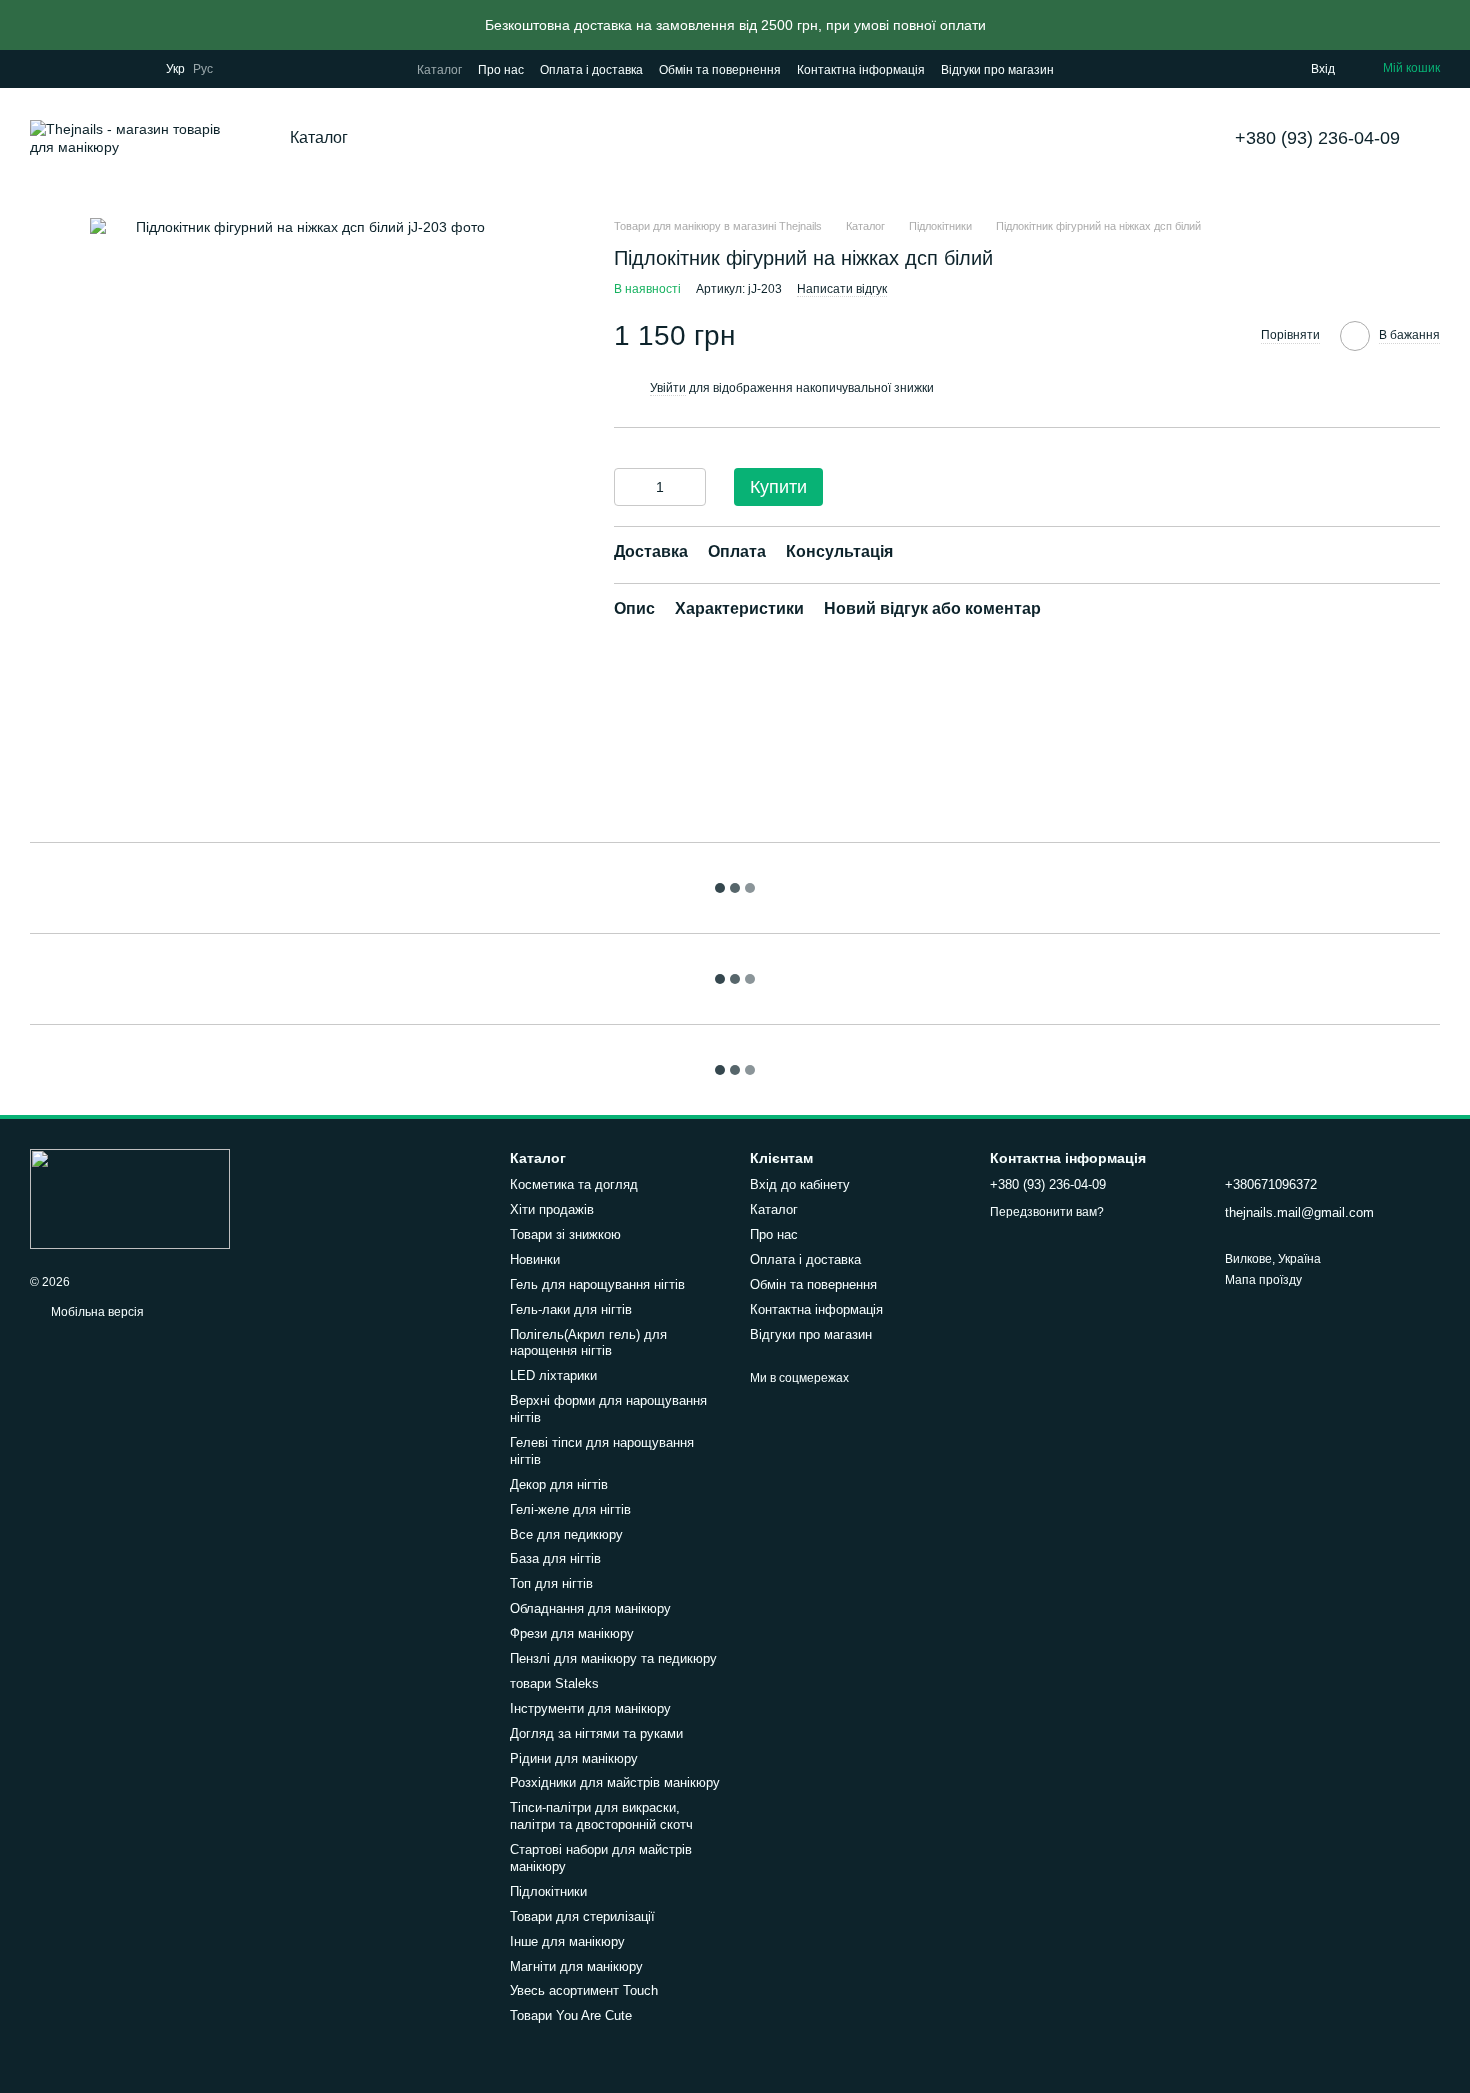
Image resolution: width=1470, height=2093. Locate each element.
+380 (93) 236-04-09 (1317, 138)
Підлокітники (548, 1891)
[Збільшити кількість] (691, 488)
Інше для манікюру (567, 1941)
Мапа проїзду (1263, 1280)
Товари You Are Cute (571, 2015)
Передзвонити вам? (1047, 1212)
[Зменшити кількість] (629, 488)
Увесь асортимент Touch (584, 1990)
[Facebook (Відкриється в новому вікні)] (86, 69)
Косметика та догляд (574, 1184)
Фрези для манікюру (572, 1633)
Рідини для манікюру (574, 1758)
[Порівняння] (1215, 69)
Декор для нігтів (559, 1484)
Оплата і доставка (591, 70)
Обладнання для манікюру (590, 1608)
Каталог (439, 70)
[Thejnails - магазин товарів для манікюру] (130, 1198)
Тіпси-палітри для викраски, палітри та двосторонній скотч (601, 1816)
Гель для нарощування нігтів (597, 1284)
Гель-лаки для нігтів (571, 1309)
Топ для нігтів (551, 1583)
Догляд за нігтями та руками (596, 1733)
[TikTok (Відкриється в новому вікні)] (62, 69)
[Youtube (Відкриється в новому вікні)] (110, 69)
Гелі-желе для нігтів (570, 1509)
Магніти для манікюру (576, 1966)
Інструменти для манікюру (590, 1708)
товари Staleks (554, 1683)
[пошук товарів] (424, 138)
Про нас (501, 70)
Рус (203, 69)
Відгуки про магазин (997, 70)
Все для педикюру (566, 1534)
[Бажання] (1255, 69)
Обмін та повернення (720, 70)
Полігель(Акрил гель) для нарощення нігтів (588, 1343)
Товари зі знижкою (565, 1234)
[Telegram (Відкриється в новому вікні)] (134, 69)
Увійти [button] (668, 388)
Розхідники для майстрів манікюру (615, 1782)
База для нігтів (555, 1558)
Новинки (535, 1259)
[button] (1454, 25)
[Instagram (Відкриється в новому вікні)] (38, 69)
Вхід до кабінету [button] (800, 1184)
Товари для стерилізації (582, 1916)
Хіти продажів (552, 1209)
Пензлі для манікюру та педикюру (613, 1658)
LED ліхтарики (553, 1375)
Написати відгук (842, 290)
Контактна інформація (861, 70)
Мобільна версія (96, 1312)
